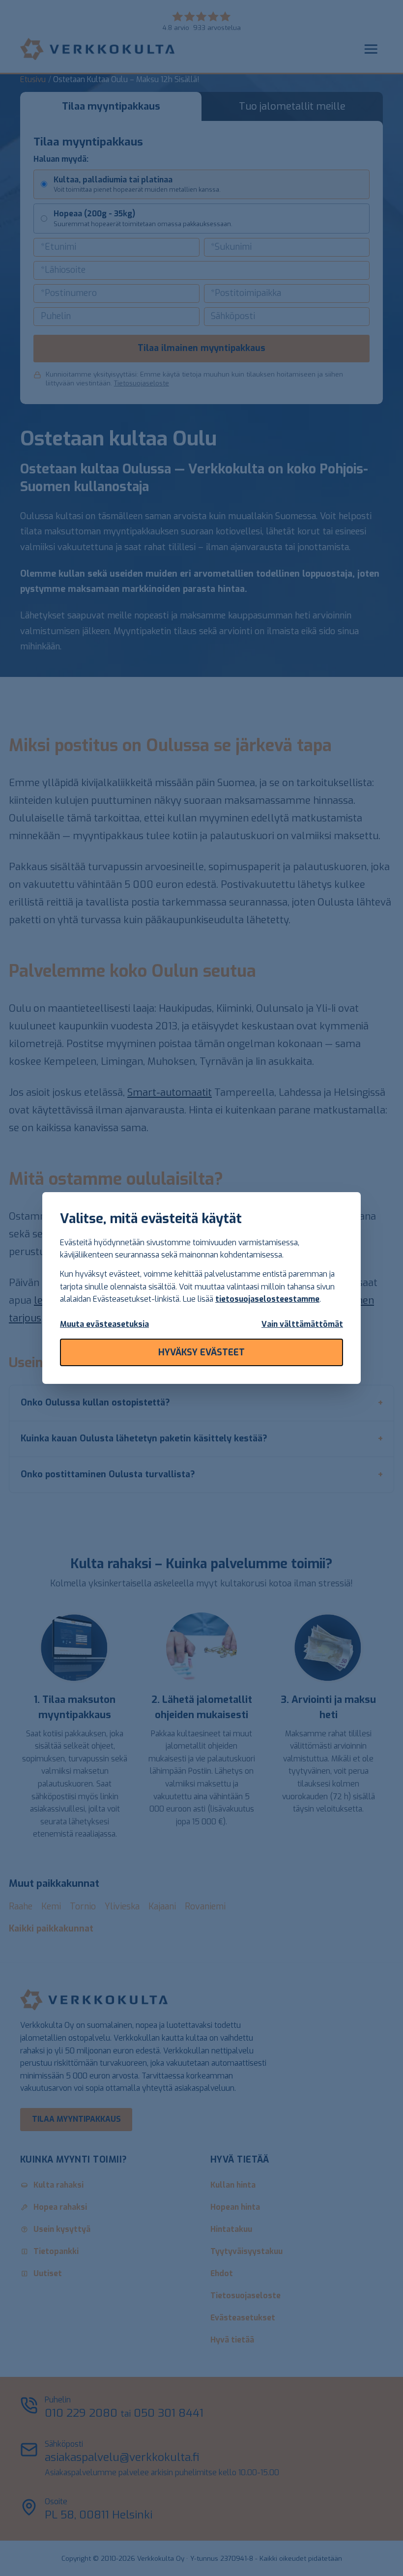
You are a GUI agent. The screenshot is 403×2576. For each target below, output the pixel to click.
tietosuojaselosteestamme (267, 1299)
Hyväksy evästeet (201, 1352)
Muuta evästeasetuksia (104, 1324)
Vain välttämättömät (302, 1324)
